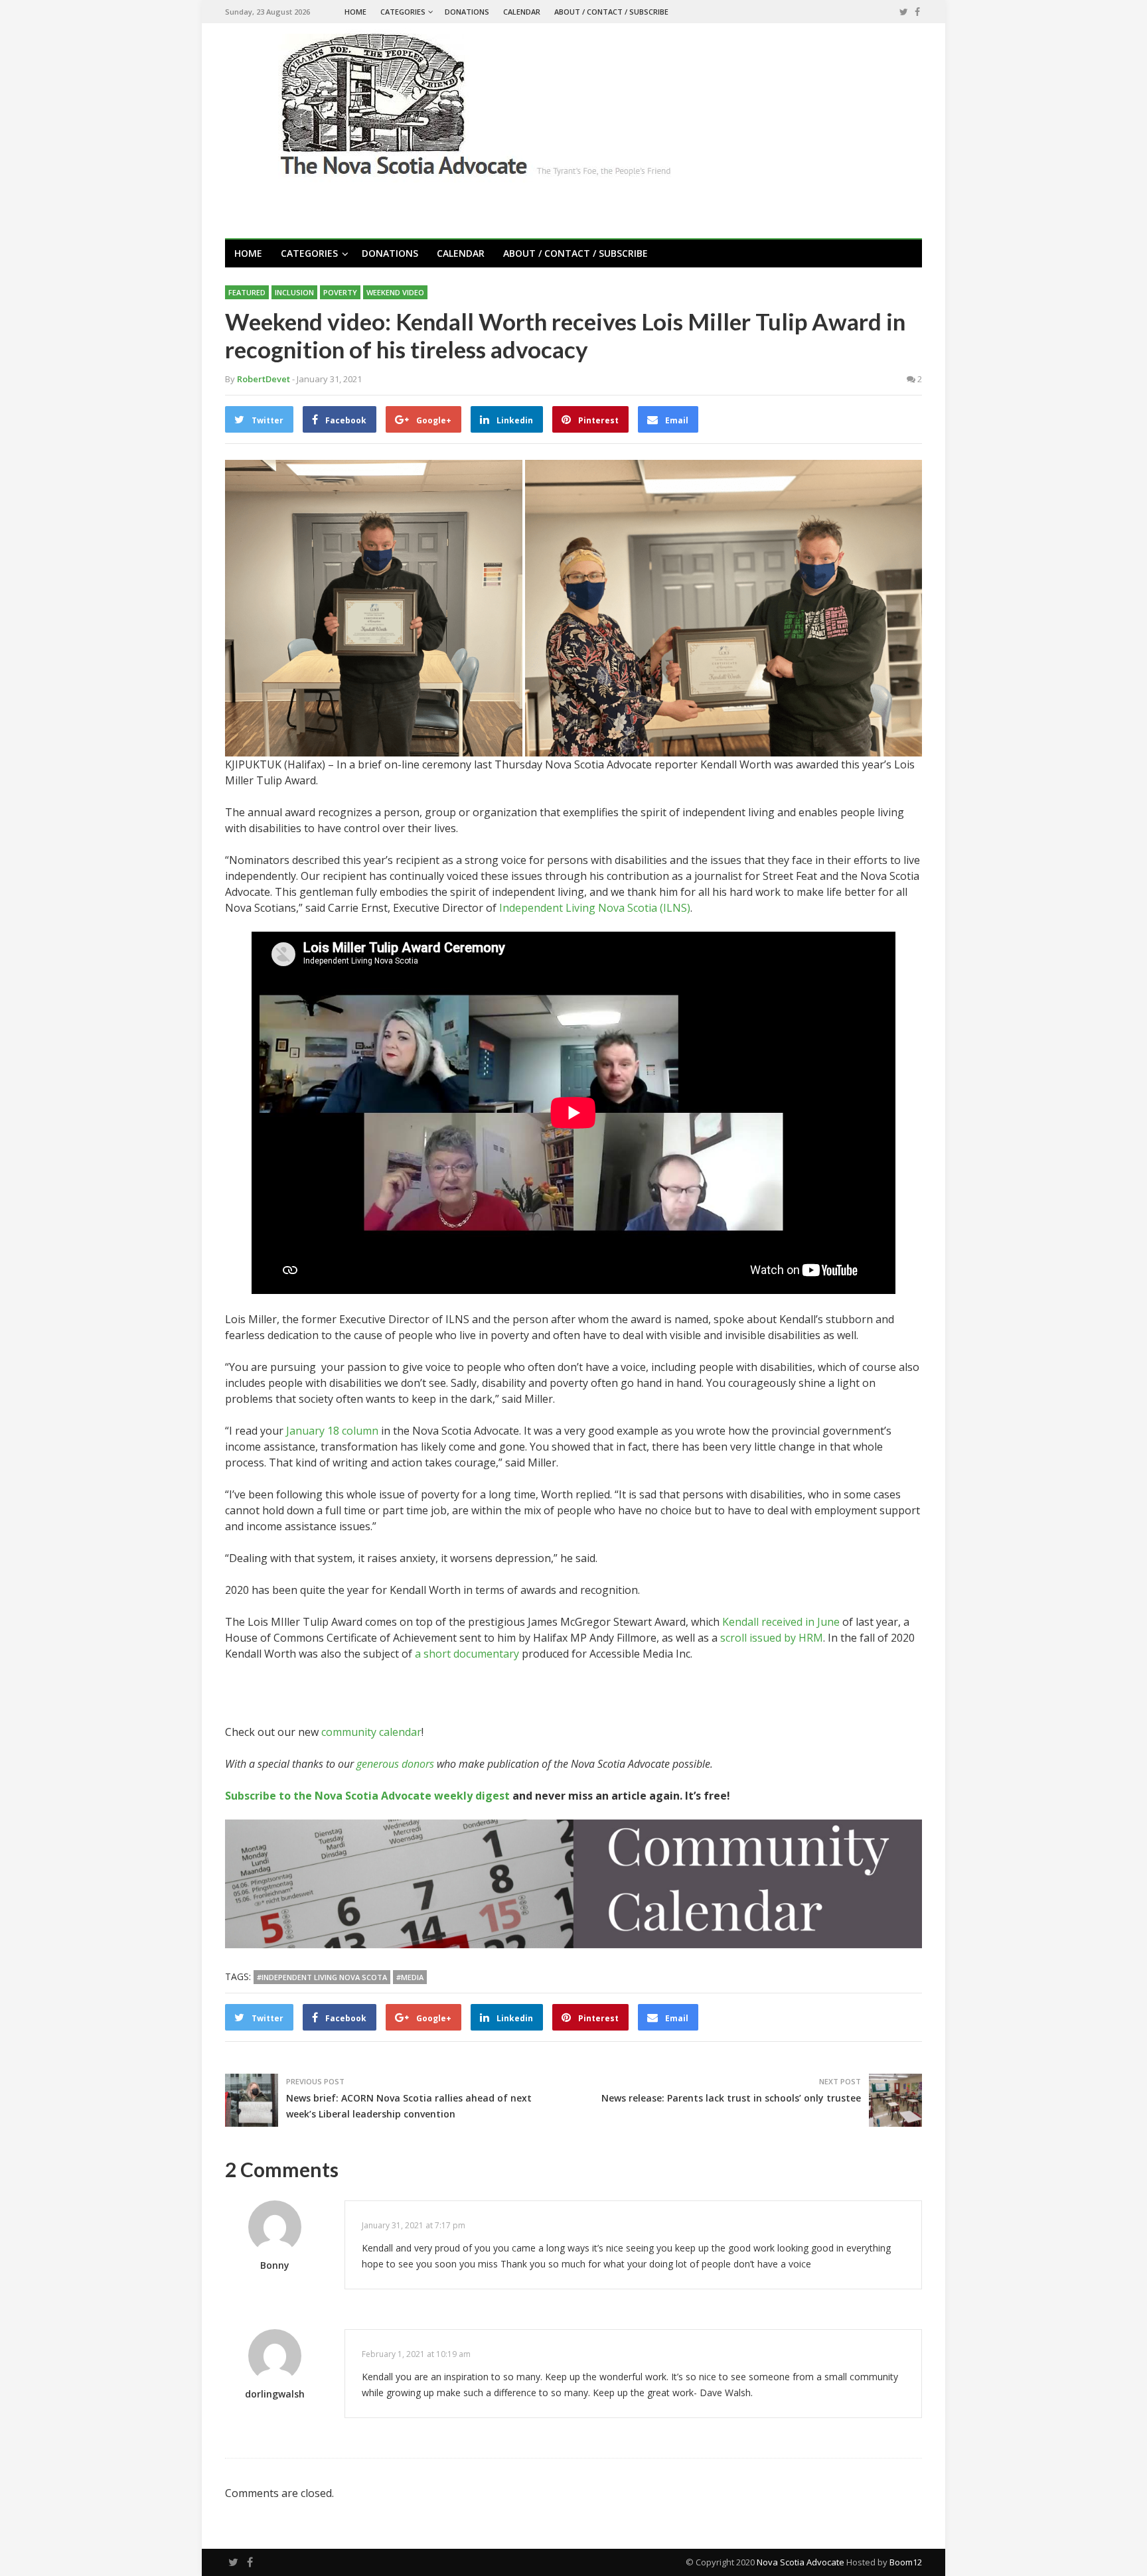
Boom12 (906, 2562)
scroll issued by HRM (772, 1638)
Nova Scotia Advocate (801, 2562)
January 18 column (332, 1431)
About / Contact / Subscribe (611, 12)
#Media (410, 1977)
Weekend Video (395, 292)
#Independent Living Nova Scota (322, 1977)
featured (247, 292)
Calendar (522, 12)
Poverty (340, 292)
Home (355, 12)
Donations (467, 12)
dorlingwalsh (275, 2394)
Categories (403, 12)
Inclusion (294, 292)
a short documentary (467, 1654)
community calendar (371, 1732)
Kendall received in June (781, 1622)
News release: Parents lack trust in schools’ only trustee (731, 2098)
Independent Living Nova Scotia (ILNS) (595, 908)
